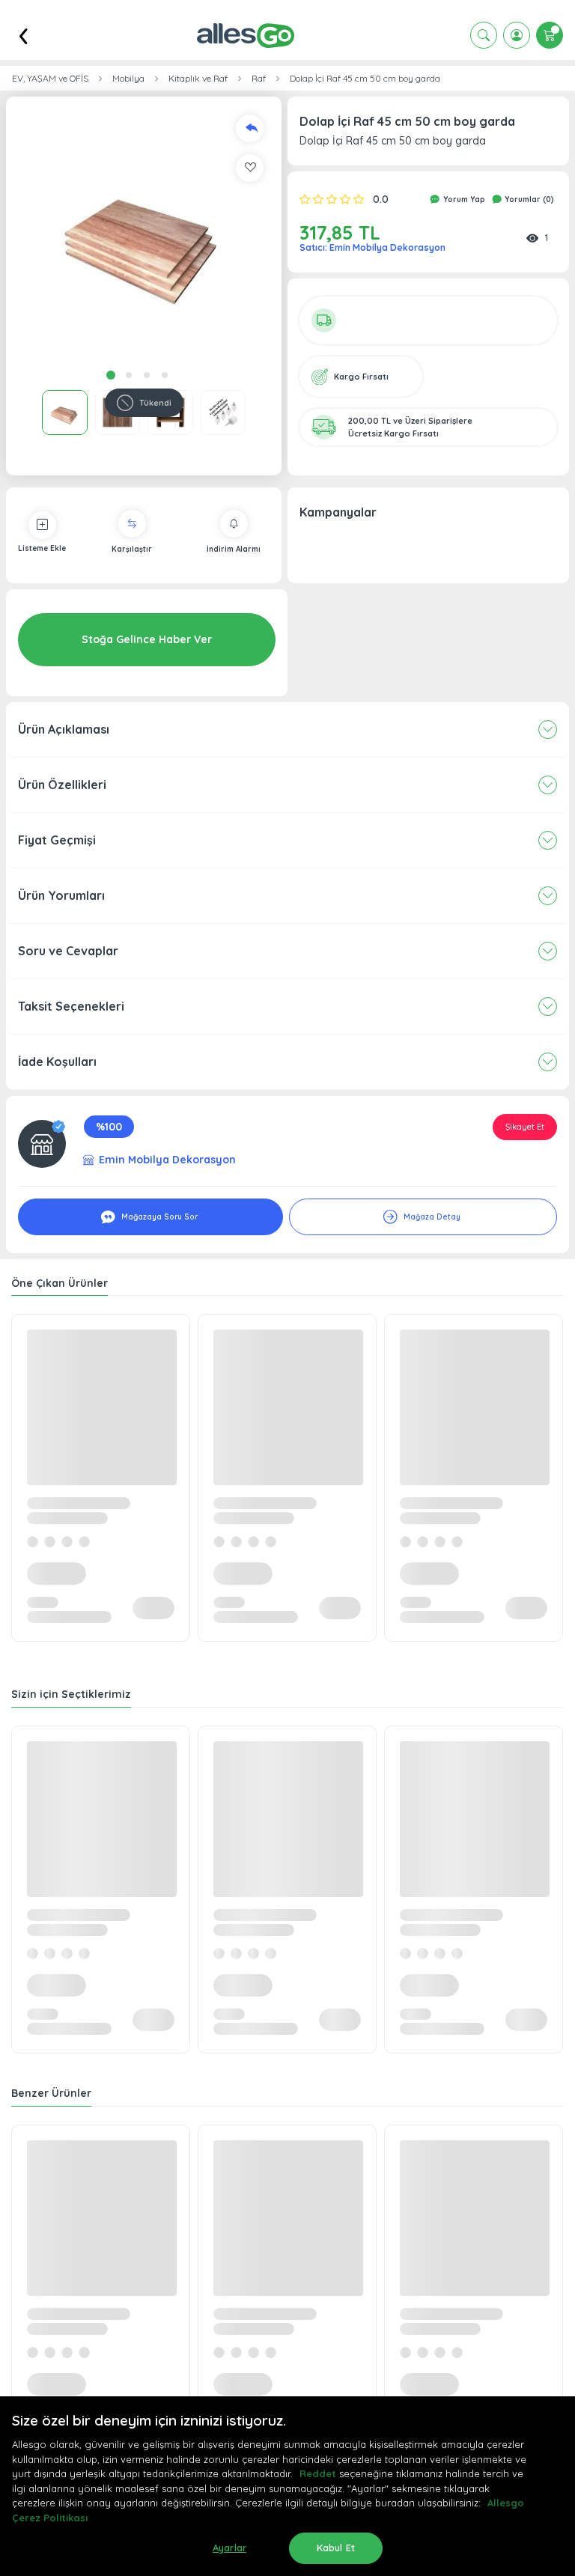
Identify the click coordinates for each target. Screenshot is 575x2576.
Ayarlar (229, 2548)
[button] (144, 234)
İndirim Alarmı (234, 549)
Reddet (318, 2473)
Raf (259, 79)
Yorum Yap (463, 200)
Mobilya (128, 79)
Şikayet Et (525, 1127)
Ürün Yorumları (61, 895)
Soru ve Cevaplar (68, 951)
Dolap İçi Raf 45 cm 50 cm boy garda (365, 79)
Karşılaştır (132, 549)
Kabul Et (336, 2548)
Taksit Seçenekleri (71, 1006)
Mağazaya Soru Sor (158, 1217)
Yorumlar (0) (528, 200)
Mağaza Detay (431, 1217)
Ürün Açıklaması (64, 729)
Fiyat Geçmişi (57, 840)
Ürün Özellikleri (62, 785)
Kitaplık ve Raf (198, 79)
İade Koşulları (57, 1062)
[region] (287, 2486)
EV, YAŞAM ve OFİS (50, 79)
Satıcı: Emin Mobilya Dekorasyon (372, 247)
